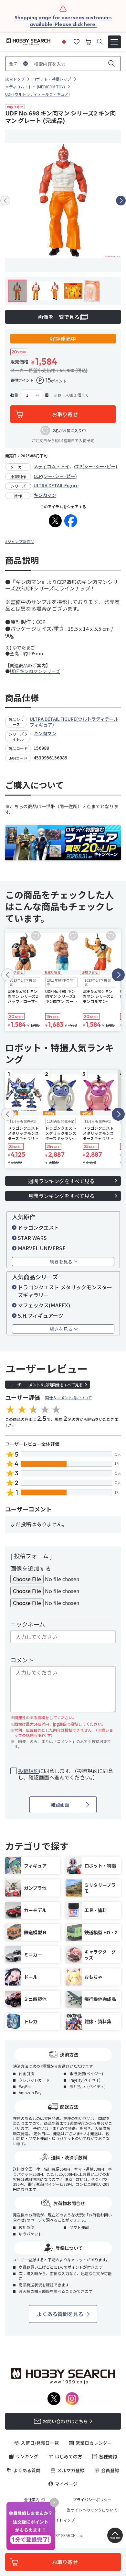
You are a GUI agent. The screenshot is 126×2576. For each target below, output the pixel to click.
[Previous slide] (5, 201)
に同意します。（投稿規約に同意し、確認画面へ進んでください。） (66, 1774)
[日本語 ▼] (64, 41)
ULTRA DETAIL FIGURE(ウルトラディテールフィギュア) (74, 722)
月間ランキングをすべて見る (61, 1196)
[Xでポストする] (55, 521)
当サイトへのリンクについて (92, 2510)
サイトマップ (63, 2520)
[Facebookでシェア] (71, 521)
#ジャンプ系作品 (20, 541)
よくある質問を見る (60, 2314)
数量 (14, 395)
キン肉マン (45, 495)
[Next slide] (121, 201)
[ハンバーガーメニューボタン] (114, 42)
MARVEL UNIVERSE (42, 1248)
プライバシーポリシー (92, 2500)
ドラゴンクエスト (38, 1227)
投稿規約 (28, 1771)
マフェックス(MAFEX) (44, 1305)
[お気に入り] (77, 41)
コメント (22, 1660)
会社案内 (32, 2500)
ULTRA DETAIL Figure (56, 485)
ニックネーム (28, 1624)
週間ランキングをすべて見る (61, 1181)
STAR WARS (32, 1238)
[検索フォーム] (100, 42)
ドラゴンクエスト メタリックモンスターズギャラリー (65, 1291)
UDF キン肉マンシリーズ (35, 671)
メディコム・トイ (52, 466)
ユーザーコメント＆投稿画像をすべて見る (46, 1385)
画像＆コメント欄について (68, 1397)
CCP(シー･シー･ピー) (96, 466)
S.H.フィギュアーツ (41, 1315)
